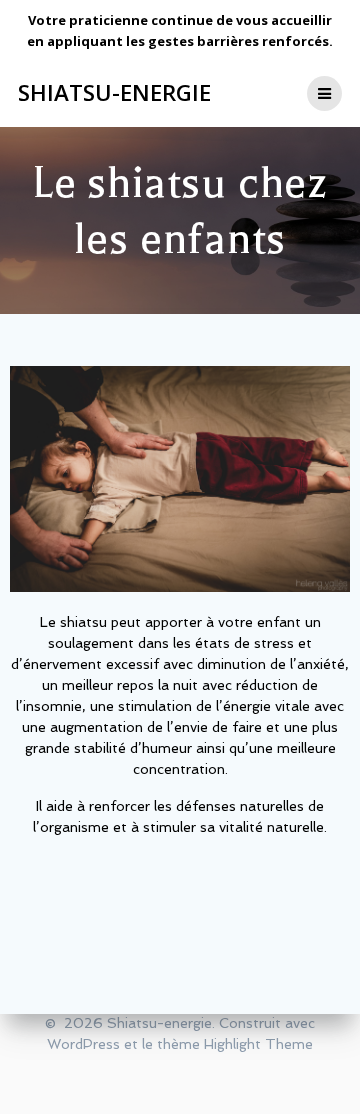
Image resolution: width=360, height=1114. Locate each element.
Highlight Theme (258, 1044)
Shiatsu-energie (114, 93)
